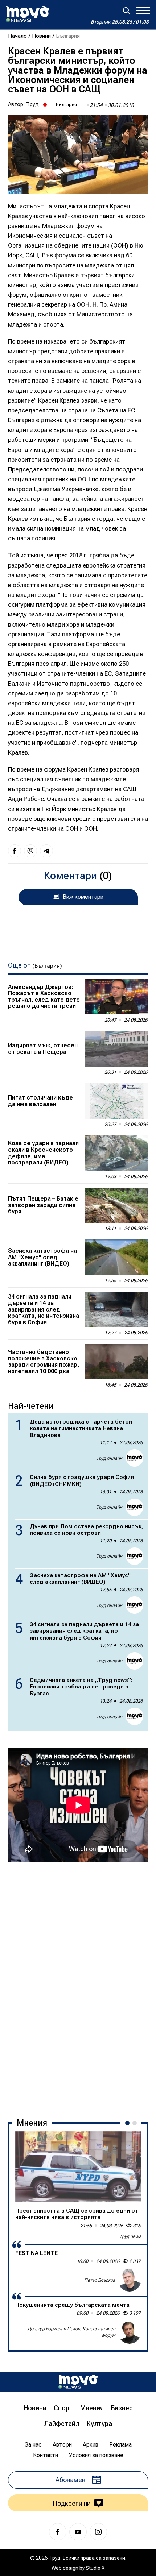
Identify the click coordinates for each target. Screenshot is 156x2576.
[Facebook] (58, 2532)
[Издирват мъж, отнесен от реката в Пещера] (116, 1049)
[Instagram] (98, 2532)
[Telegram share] (46, 851)
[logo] (28, 14)
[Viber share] (30, 851)
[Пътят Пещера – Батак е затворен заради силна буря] (116, 1205)
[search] (126, 11)
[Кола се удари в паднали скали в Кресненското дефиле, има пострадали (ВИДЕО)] (116, 1153)
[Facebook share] (15, 851)
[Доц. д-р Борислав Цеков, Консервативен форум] (130, 2332)
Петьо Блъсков (100, 2280)
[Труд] (78, 2382)
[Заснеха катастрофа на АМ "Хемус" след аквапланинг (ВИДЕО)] (116, 1257)
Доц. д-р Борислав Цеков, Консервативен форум (71, 2332)
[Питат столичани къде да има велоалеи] (116, 1101)
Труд (32, 104)
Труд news (130, 2236)
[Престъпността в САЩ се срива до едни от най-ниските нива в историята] (78, 2167)
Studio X (95, 2568)
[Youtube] (78, 2532)
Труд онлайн (109, 1458)
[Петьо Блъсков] (130, 2280)
